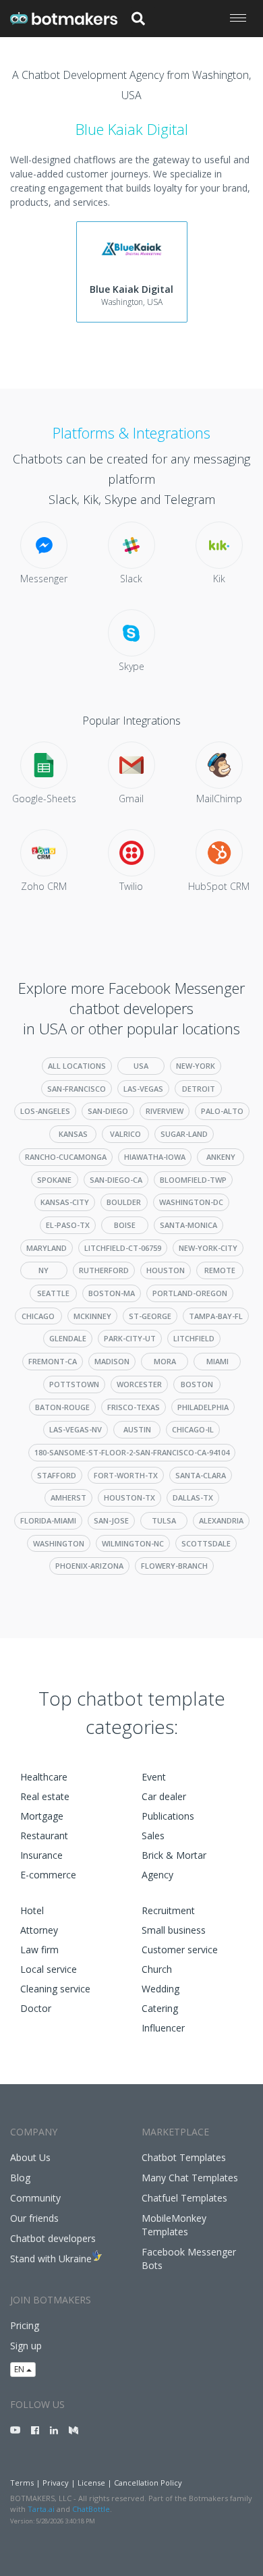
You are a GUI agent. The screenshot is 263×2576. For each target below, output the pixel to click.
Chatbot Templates (184, 2157)
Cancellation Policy (148, 2483)
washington (59, 1543)
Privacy (56, 2483)
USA (141, 1066)
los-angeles (45, 1111)
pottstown (74, 1384)
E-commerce (48, 1875)
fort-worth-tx (126, 1475)
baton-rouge (62, 1407)
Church (157, 1969)
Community (35, 2198)
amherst (68, 1497)
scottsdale (206, 1543)
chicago (38, 1316)
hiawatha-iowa (155, 1157)
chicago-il (193, 1429)
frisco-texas (134, 1407)
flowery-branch (174, 1566)
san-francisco (77, 1089)
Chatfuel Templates (184, 2198)
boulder (124, 1202)
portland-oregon (190, 1293)
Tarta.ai (41, 2509)
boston (197, 1384)
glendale (68, 1338)
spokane (54, 1180)
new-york (196, 1066)
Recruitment (168, 1910)
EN (20, 2369)
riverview (165, 1111)
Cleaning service (55, 1989)
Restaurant (44, 1836)
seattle (53, 1293)
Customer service (180, 1950)
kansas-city (65, 1202)
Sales (153, 1836)
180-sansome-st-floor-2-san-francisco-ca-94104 (132, 1452)
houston (166, 1270)
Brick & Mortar (174, 1855)
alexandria (221, 1520)
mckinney (92, 1316)
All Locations (77, 1066)
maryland (47, 1248)
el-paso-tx (68, 1225)
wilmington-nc (133, 1543)
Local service (49, 1969)
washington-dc (191, 1202)
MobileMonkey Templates (174, 2225)
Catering (160, 2008)
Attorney (39, 1930)
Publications (168, 1816)
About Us (30, 2157)
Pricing (25, 2325)
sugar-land (184, 1134)
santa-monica (188, 1225)
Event (154, 1777)
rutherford (104, 1270)
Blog (20, 2178)
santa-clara (201, 1475)
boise (125, 1225)
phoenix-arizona (89, 1566)
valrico (125, 1134)
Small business (174, 1930)
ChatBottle (91, 2509)
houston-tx (129, 1497)
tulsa (164, 1520)
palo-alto (222, 1111)
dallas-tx (193, 1497)
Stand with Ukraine (51, 2259)
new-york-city (208, 1248)
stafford (57, 1475)
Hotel (32, 1910)
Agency (157, 1875)
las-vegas (143, 1089)
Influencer (163, 2028)
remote (220, 1270)
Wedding (160, 1989)
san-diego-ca (116, 1180)
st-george (150, 1316)
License (91, 2483)
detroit (199, 1089)
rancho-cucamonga (66, 1157)
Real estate (45, 1796)
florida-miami (48, 1520)
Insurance (41, 1855)
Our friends (34, 2218)
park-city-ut (130, 1338)
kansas (73, 1134)
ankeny (221, 1157)
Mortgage (42, 1816)
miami (217, 1361)
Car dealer (164, 1796)
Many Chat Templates (190, 2178)
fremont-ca (53, 1361)
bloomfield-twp (193, 1180)
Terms (22, 2483)
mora (165, 1361)
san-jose (111, 1520)
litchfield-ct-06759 (123, 1248)
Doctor (36, 2008)
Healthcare (44, 1777)
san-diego (108, 1111)
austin (137, 1429)
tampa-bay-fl (216, 1316)
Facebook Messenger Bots (189, 2259)
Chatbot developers (53, 2238)
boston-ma (112, 1293)
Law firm (39, 1950)
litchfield (194, 1338)
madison (112, 1361)
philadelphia (203, 1407)
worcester (139, 1384)
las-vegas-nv (76, 1429)
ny (43, 1270)
